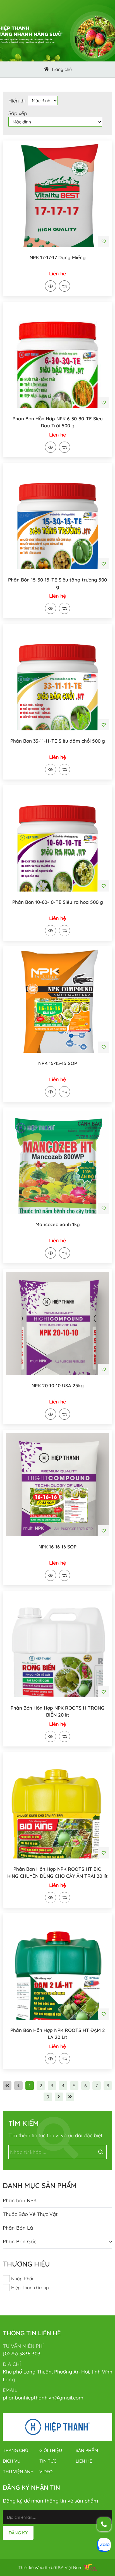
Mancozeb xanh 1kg (58, 1224)
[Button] (46, 70)
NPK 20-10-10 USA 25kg (58, 1385)
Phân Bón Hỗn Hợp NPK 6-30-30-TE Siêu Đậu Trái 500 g (58, 422)
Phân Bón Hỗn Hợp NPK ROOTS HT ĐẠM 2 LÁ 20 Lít (58, 2034)
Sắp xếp (18, 113)
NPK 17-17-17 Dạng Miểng (58, 257)
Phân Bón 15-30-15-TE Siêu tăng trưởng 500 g (57, 583)
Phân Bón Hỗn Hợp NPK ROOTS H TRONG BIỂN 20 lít (57, 1711)
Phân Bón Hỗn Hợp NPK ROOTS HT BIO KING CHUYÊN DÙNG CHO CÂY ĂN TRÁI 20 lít (57, 1872)
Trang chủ (61, 69)
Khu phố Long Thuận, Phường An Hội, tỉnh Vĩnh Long (57, 2376)
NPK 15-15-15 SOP (58, 1063)
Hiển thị (17, 101)
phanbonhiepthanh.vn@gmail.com (43, 2398)
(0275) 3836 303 (22, 2354)
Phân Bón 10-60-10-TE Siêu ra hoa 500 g (58, 902)
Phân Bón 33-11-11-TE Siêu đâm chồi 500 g (58, 741)
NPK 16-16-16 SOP (57, 1547)
